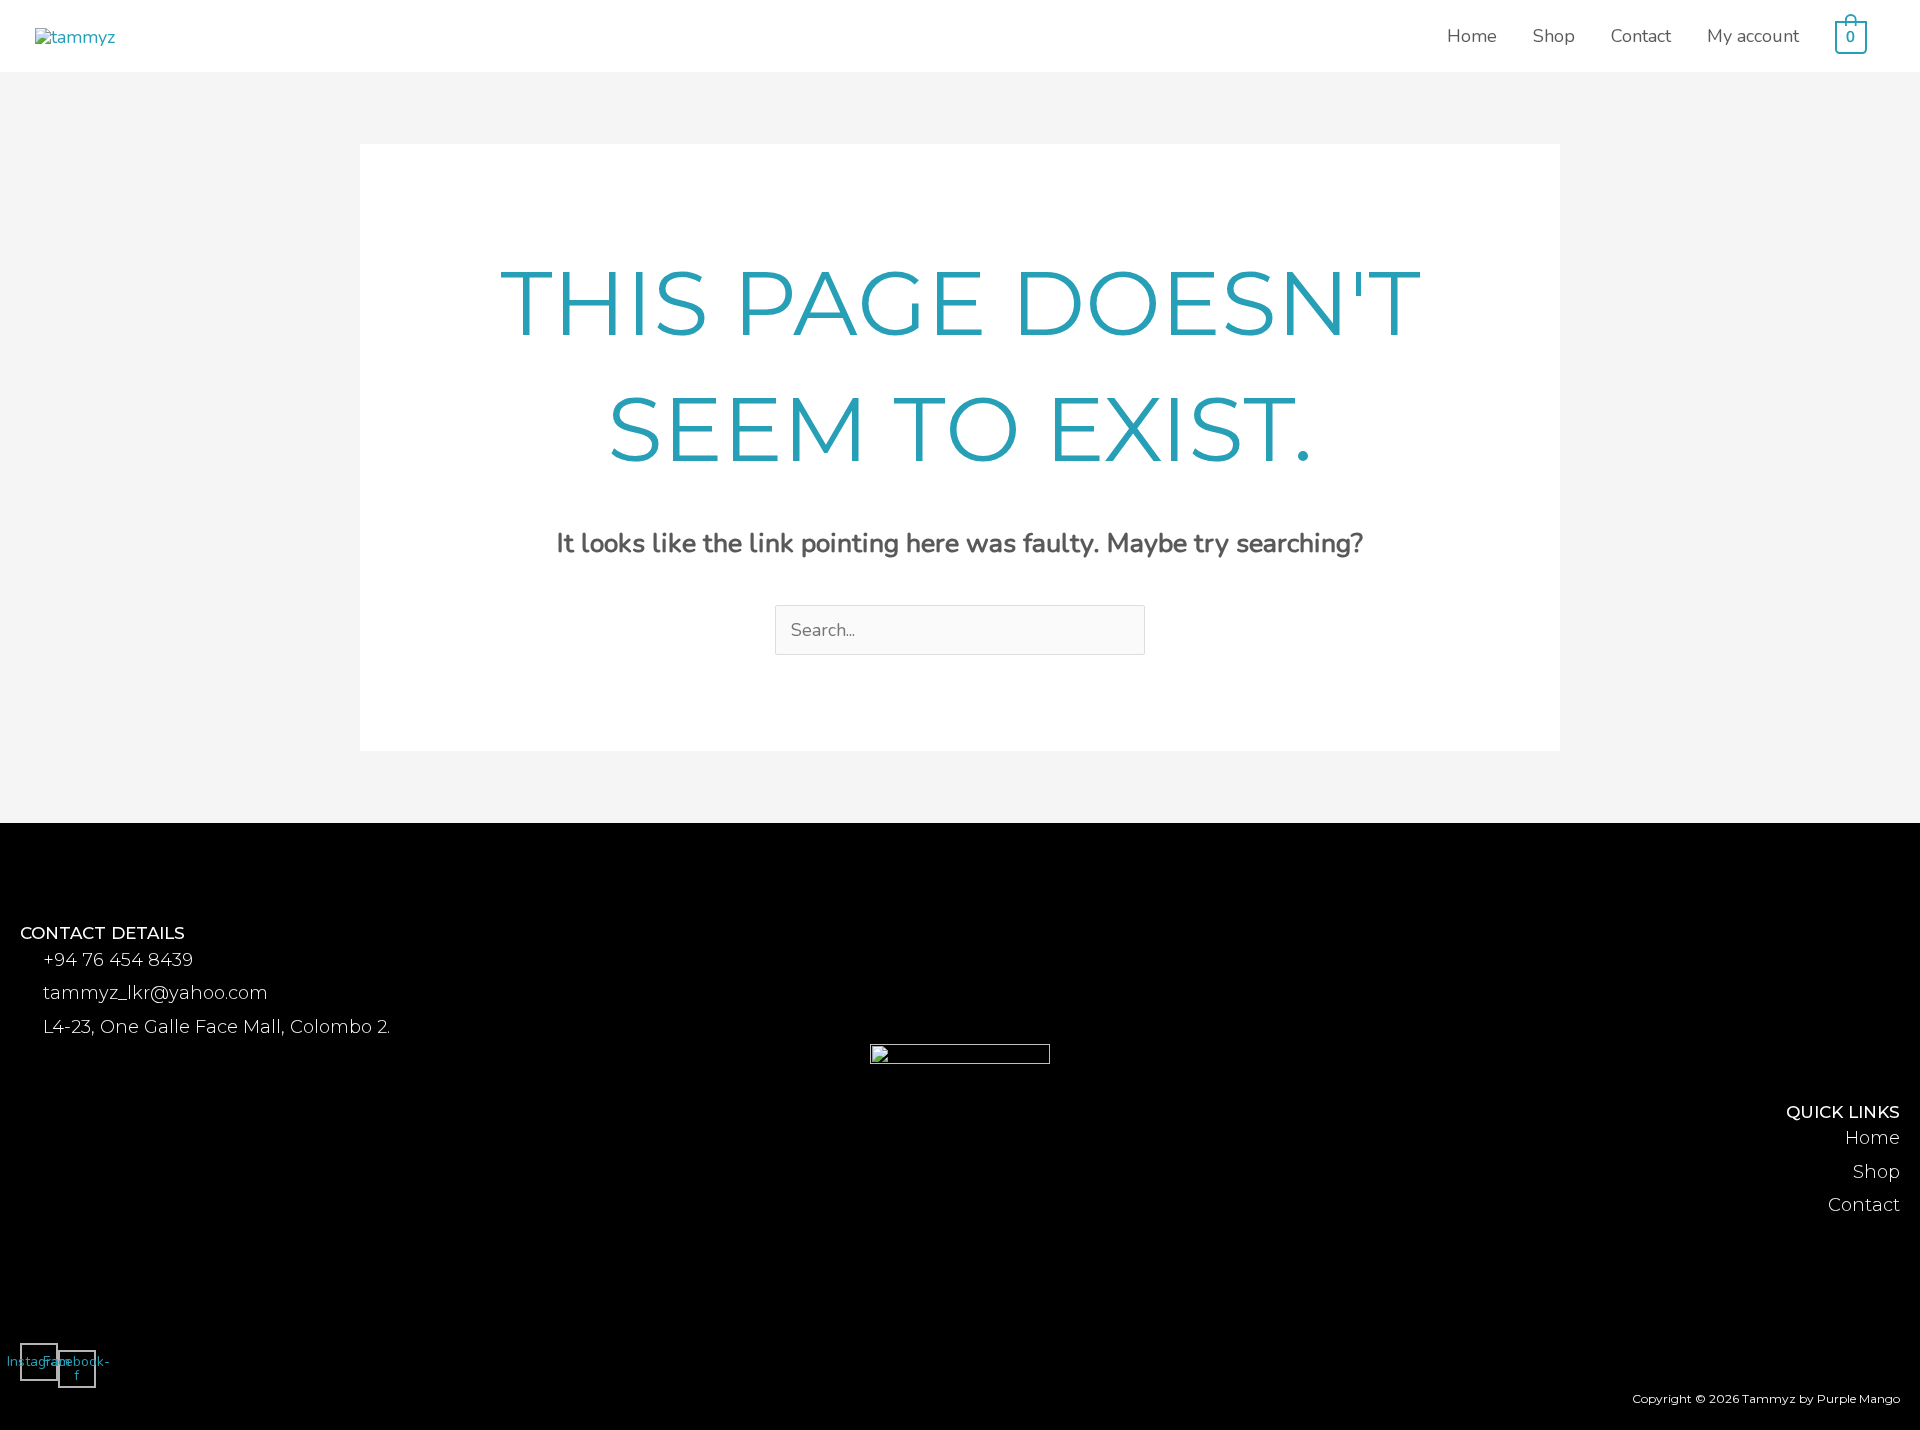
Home (1472, 36)
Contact (1641, 36)
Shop (1554, 36)
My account (1753, 36)
